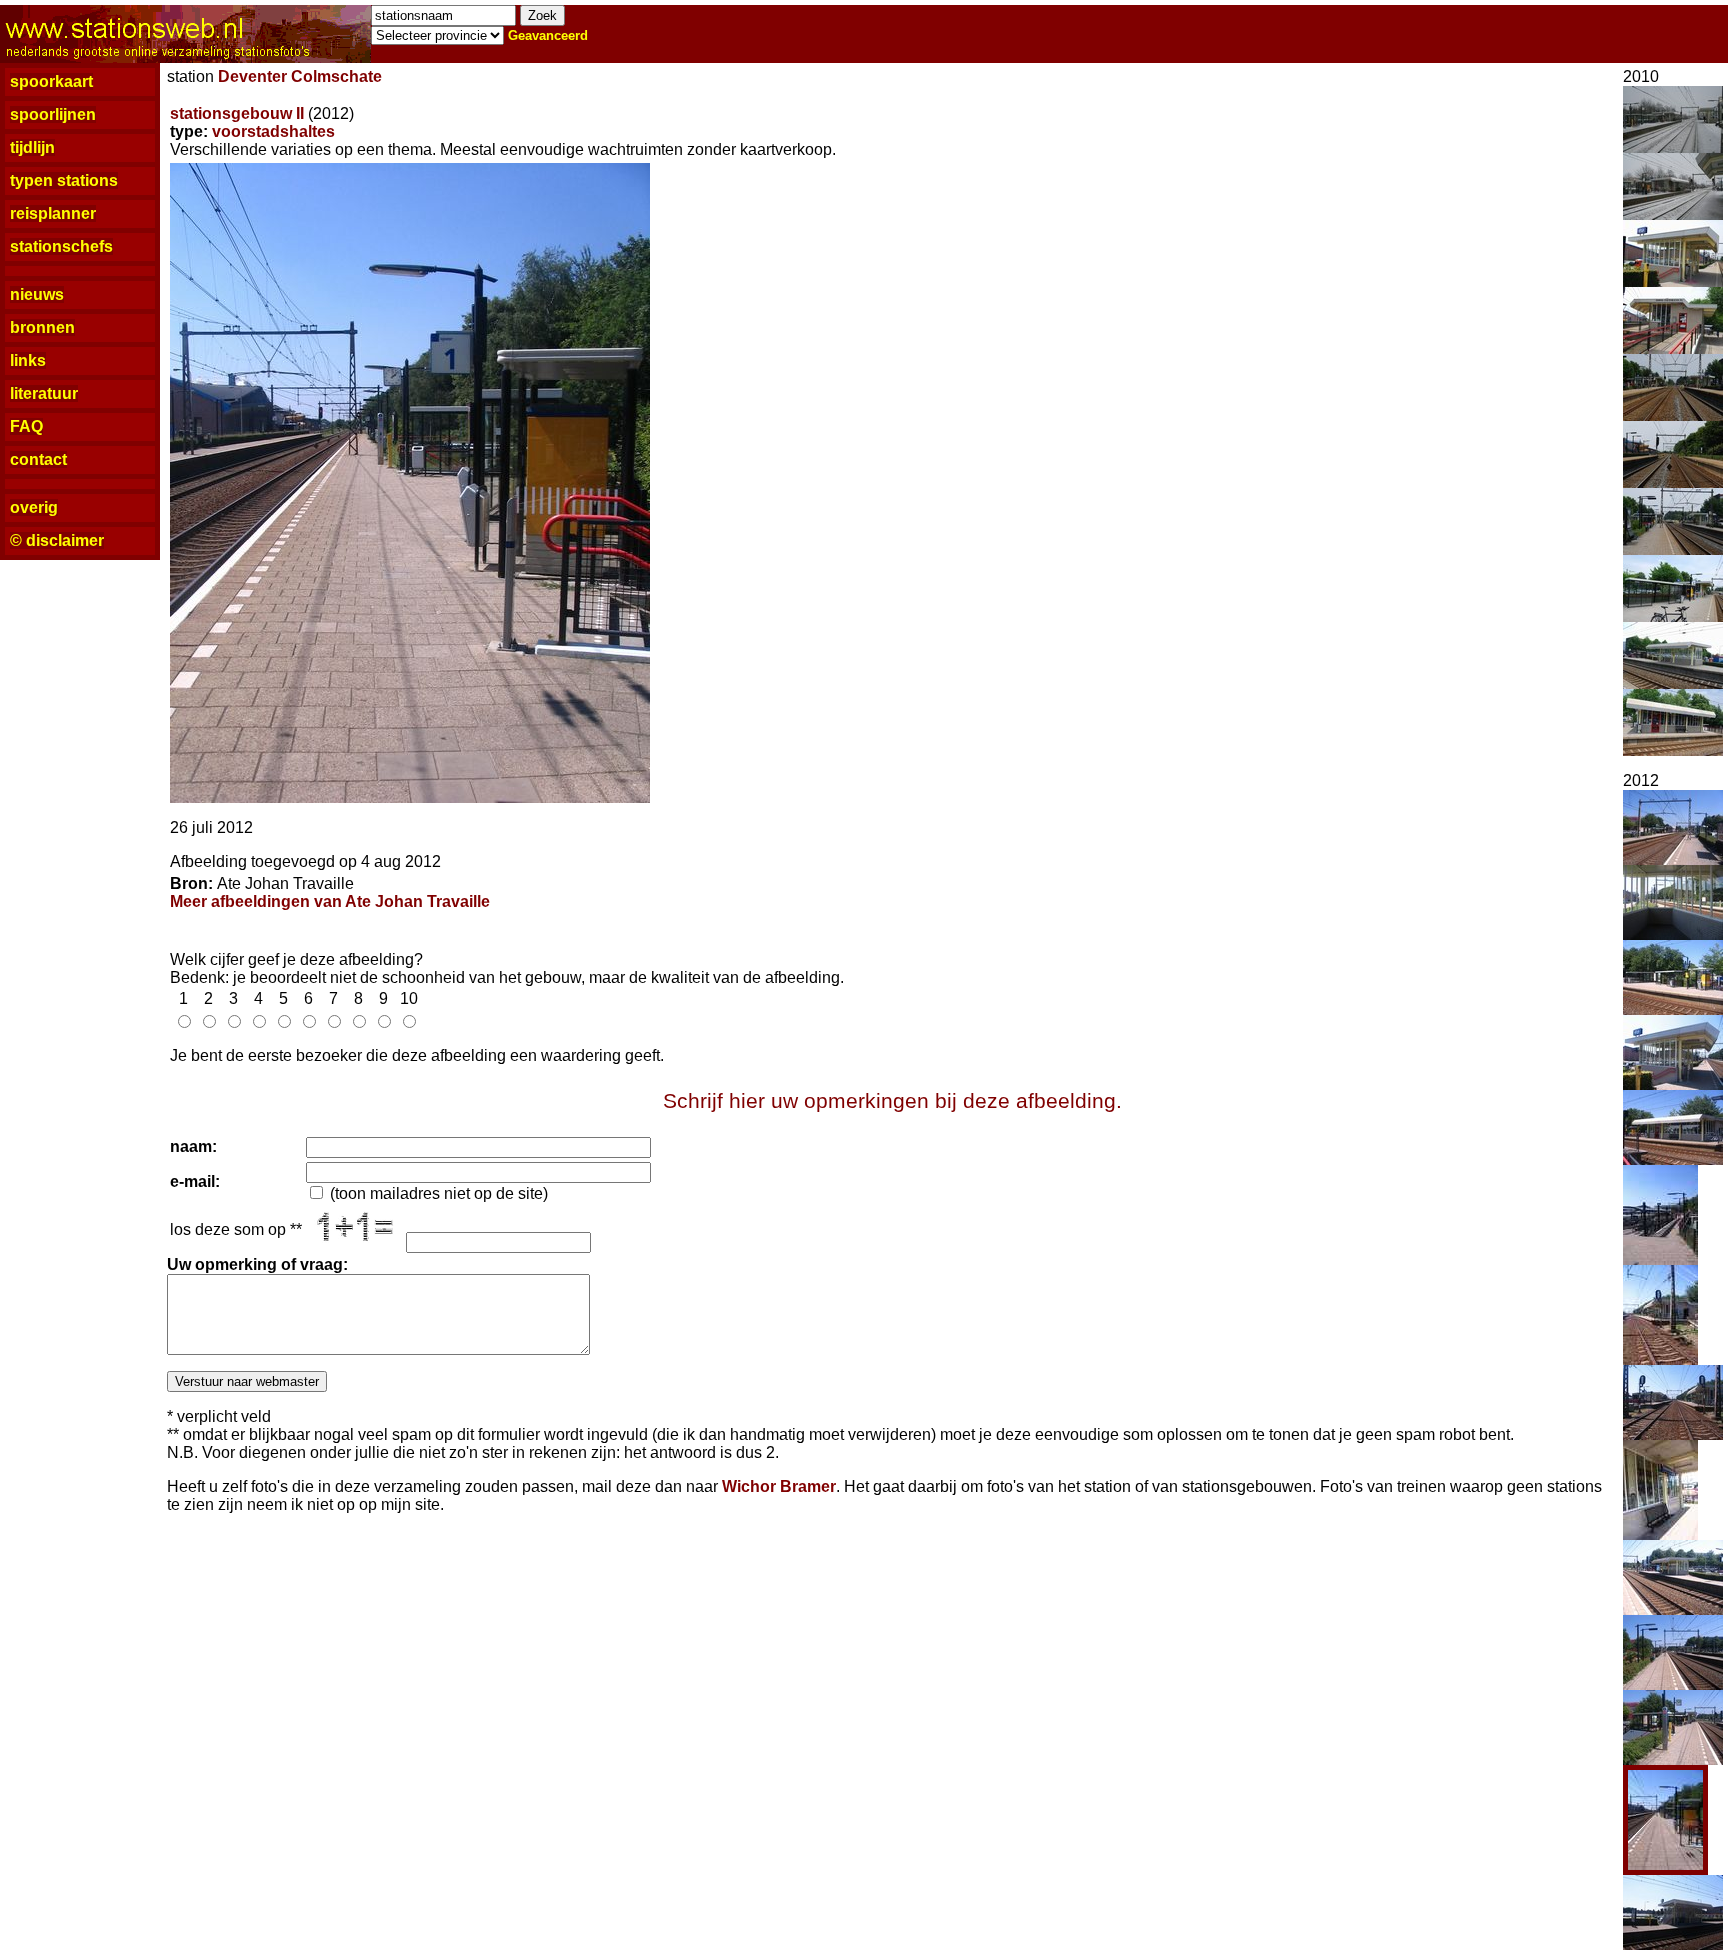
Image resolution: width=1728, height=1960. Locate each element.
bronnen (42, 327)
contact (38, 459)
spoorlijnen (53, 114)
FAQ (26, 426)
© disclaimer (57, 540)
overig (34, 507)
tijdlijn (32, 147)
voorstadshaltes (273, 131)
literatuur (44, 393)
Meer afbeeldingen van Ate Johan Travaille (330, 901)
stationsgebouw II (237, 113)
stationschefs (61, 246)
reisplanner (53, 213)
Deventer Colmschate (300, 76)
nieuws (37, 294)
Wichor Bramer (779, 1486)
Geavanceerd (548, 35)
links (28, 360)
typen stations (64, 180)
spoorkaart (51, 81)
